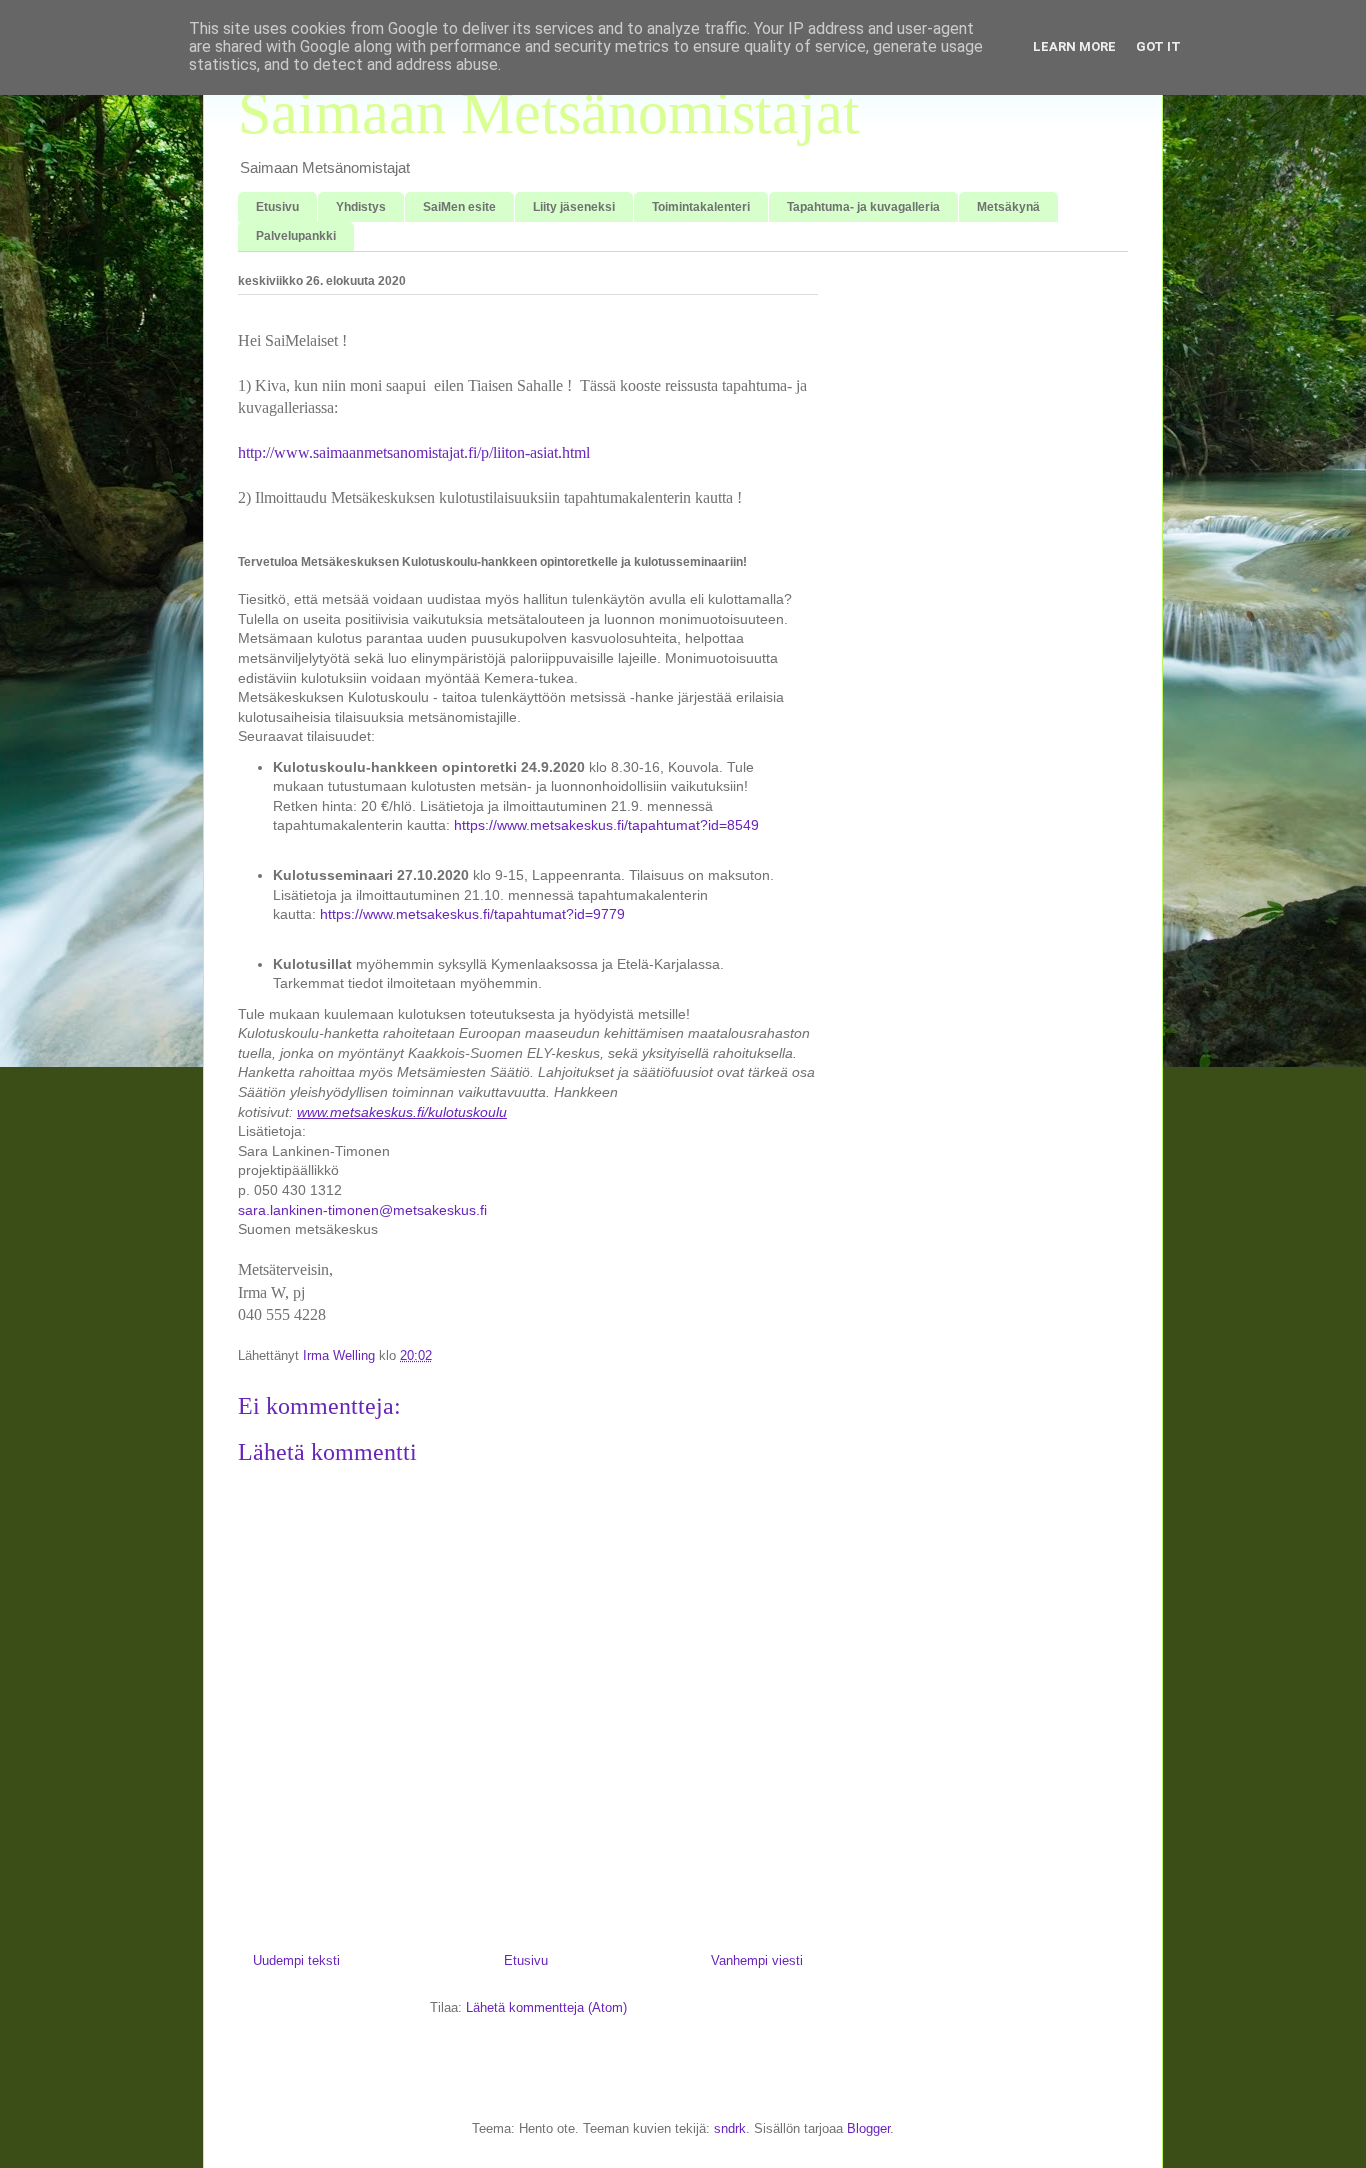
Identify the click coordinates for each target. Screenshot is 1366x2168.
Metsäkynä (1008, 207)
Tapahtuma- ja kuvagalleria (863, 207)
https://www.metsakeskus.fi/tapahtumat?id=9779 (472, 914)
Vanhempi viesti (757, 1960)
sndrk (730, 2128)
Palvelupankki (296, 236)
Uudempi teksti (296, 1960)
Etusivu (277, 207)
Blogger (868, 2128)
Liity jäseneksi (574, 207)
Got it (1158, 46)
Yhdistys (361, 207)
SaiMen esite (459, 207)
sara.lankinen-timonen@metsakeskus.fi (362, 1210)
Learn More (1074, 46)
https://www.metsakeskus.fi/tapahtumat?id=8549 (606, 825)
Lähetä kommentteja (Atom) (546, 2007)
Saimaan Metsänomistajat (549, 113)
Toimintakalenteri (701, 207)
